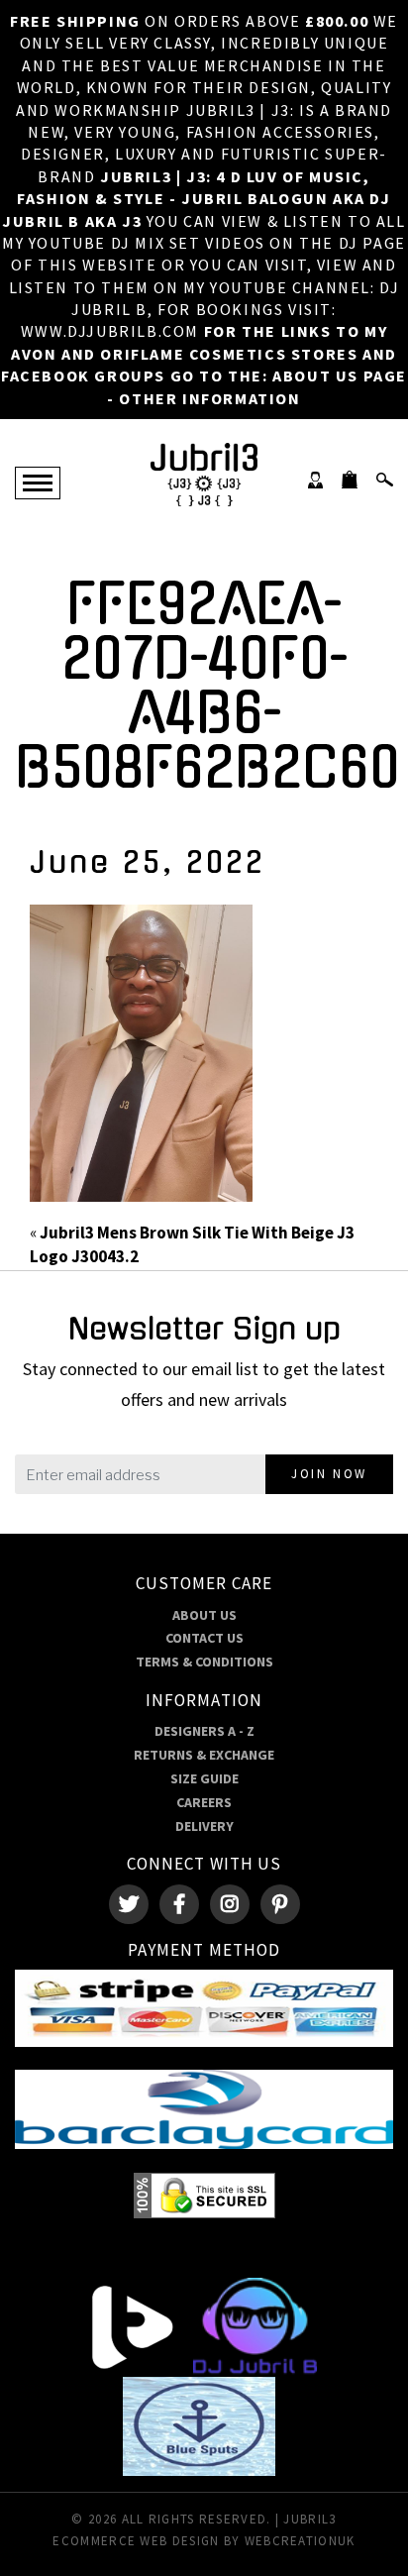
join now (329, 1474)
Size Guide (204, 1778)
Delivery (204, 1826)
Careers (204, 1802)
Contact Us (204, 1638)
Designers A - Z (204, 1731)
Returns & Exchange (204, 1755)
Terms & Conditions (204, 1662)
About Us (204, 1615)
